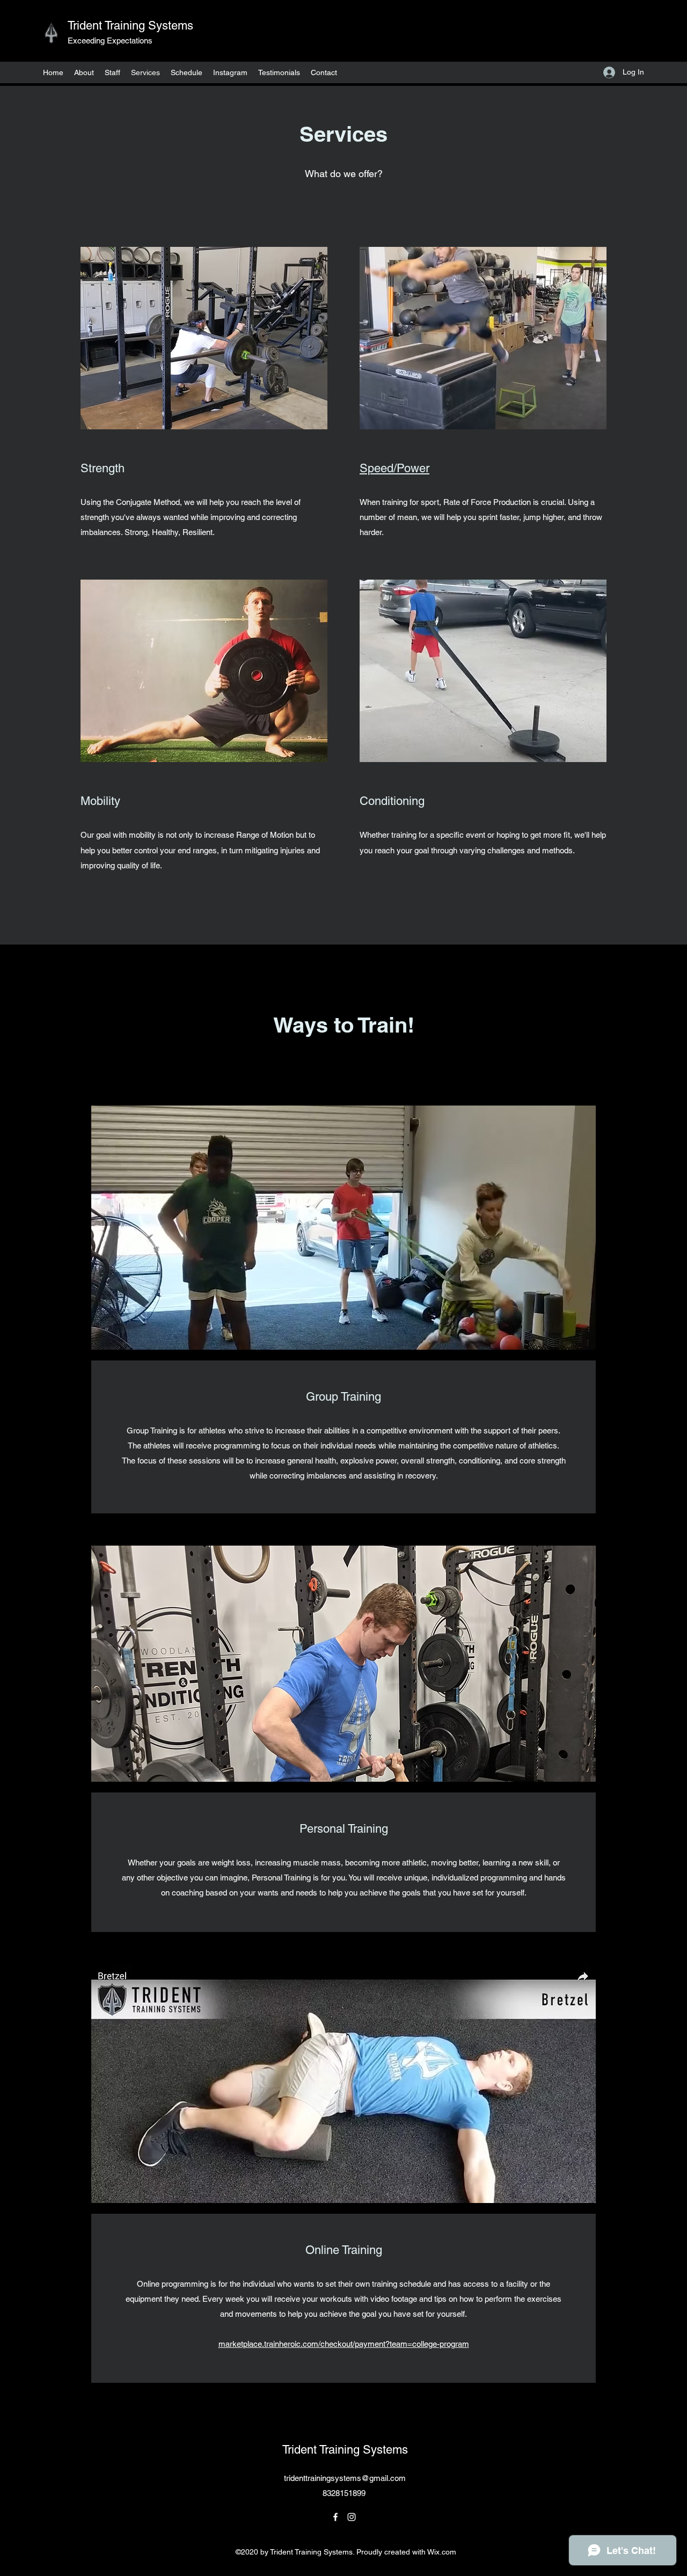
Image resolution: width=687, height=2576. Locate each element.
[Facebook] (335, 2517)
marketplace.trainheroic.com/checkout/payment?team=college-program (344, 2344)
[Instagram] (352, 2517)
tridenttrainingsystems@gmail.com (345, 2478)
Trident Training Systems (130, 25)
